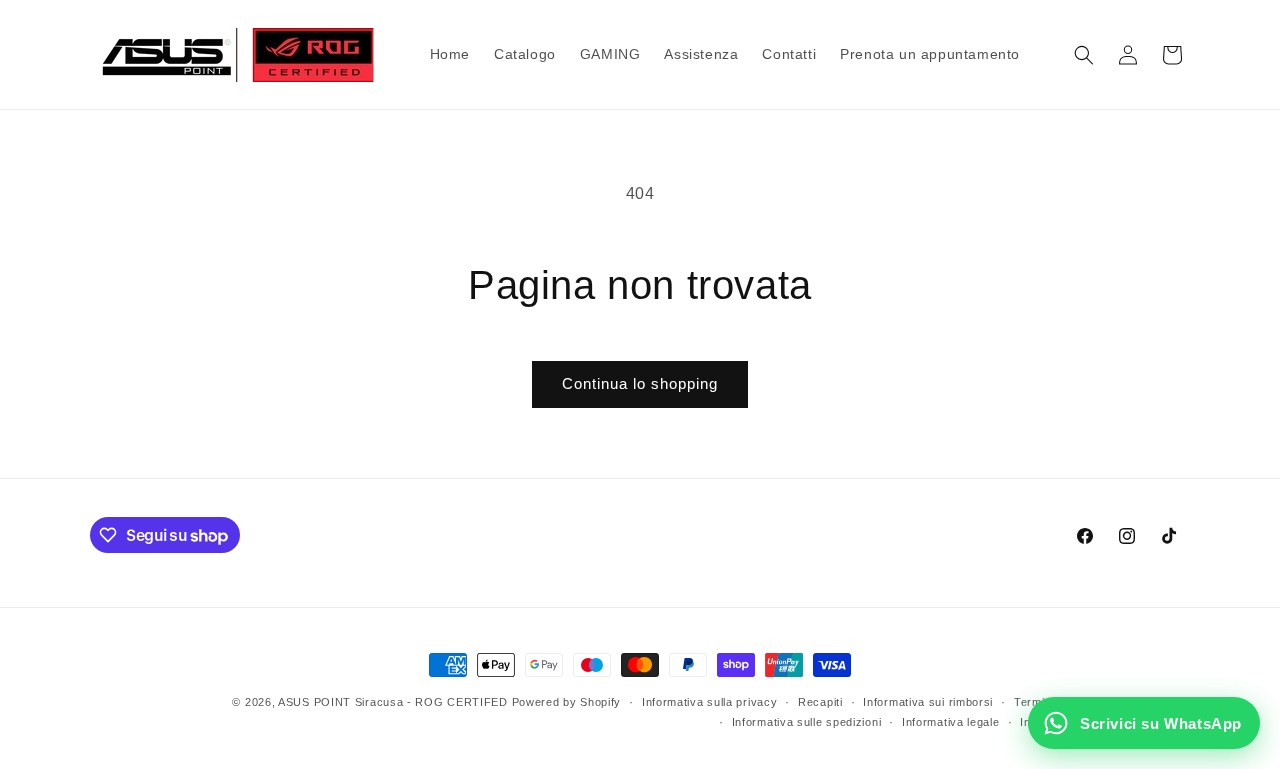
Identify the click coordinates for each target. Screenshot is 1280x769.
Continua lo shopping (640, 383)
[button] (1084, 55)
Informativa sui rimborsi (928, 702)
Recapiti (820, 702)
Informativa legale (951, 722)
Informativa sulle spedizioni (807, 722)
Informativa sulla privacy (710, 702)
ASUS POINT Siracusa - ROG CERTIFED (393, 702)
